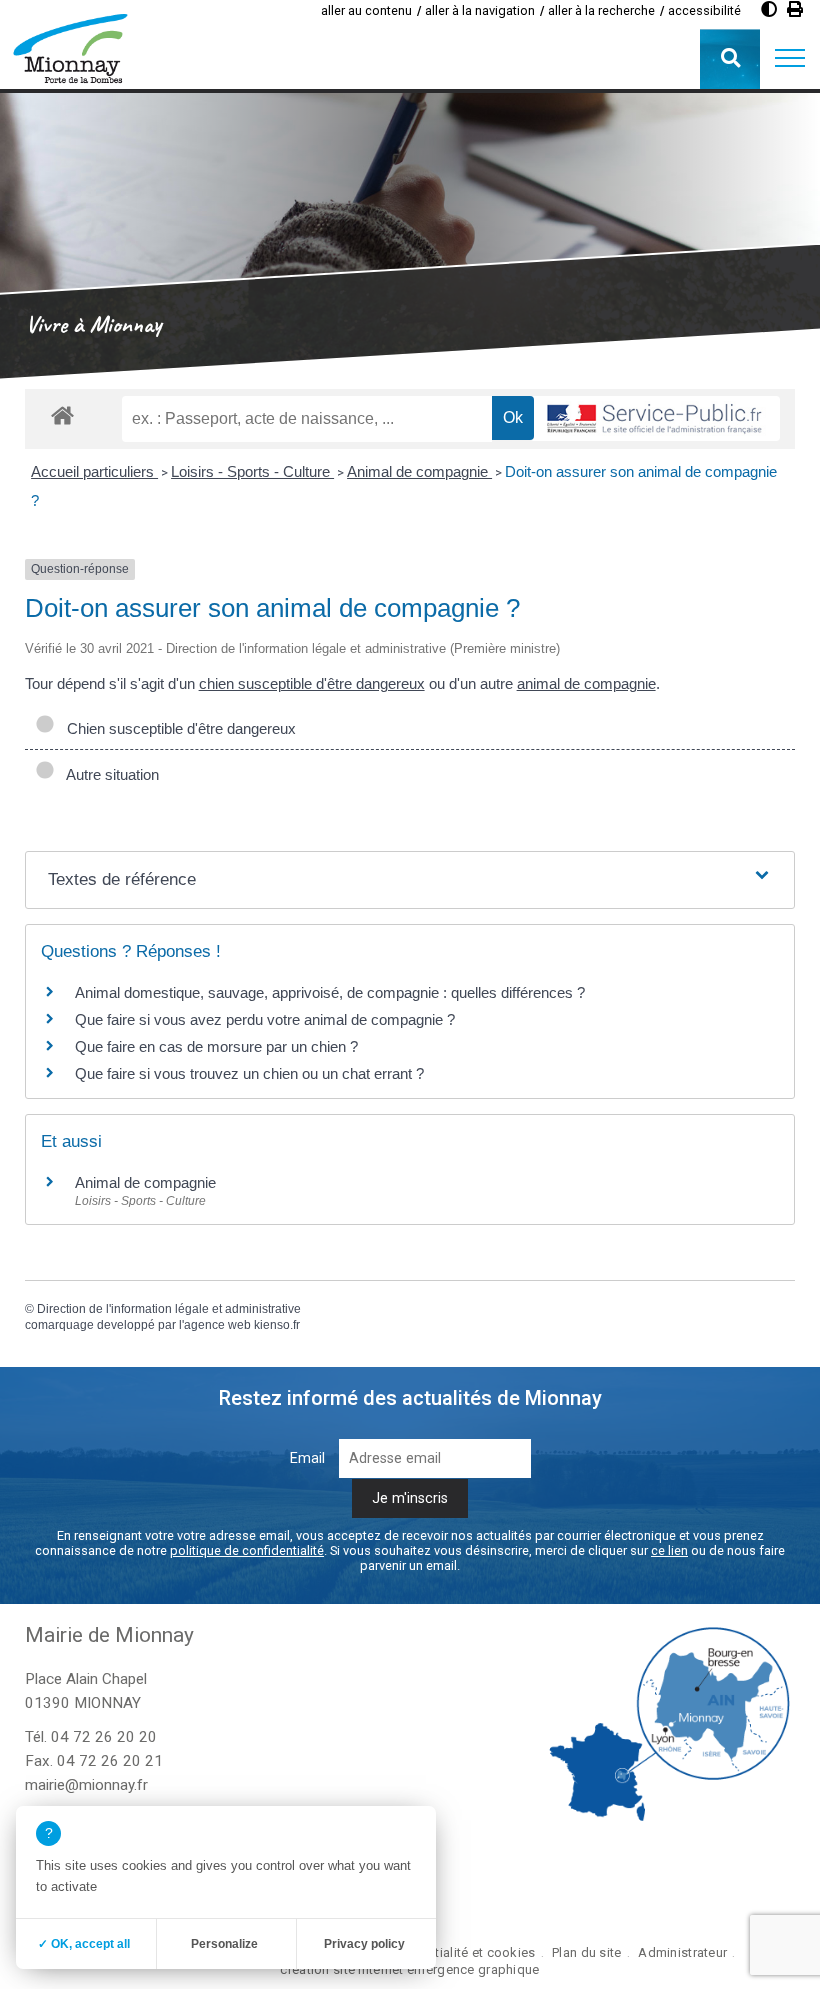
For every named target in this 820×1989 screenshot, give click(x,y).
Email (307, 1458)
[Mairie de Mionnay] (70, 48)
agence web (217, 1325)
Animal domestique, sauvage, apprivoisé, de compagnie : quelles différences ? (330, 992)
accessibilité (704, 10)
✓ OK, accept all (84, 1944)
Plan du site (586, 1952)
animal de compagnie (586, 683)
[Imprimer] (795, 9)
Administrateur (682, 1952)
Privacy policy (364, 1944)
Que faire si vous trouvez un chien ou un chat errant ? (249, 1073)
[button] (790, 59)
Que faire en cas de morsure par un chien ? (216, 1046)
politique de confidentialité (247, 1550)
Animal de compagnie (419, 471)
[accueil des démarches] (62, 414)
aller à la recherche (601, 10)
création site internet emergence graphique (409, 1969)
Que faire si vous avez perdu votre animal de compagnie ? (265, 1019)
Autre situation (109, 774)
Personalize (224, 1944)
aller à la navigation (480, 10)
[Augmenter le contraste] (769, 9)
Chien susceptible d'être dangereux (177, 728)
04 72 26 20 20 (104, 1737)
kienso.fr (277, 1325)
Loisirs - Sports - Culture (252, 471)
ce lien (669, 1550)
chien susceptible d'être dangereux (312, 683)
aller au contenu (366, 10)
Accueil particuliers (94, 471)
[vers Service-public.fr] (655, 419)
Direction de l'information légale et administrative (169, 1309)
